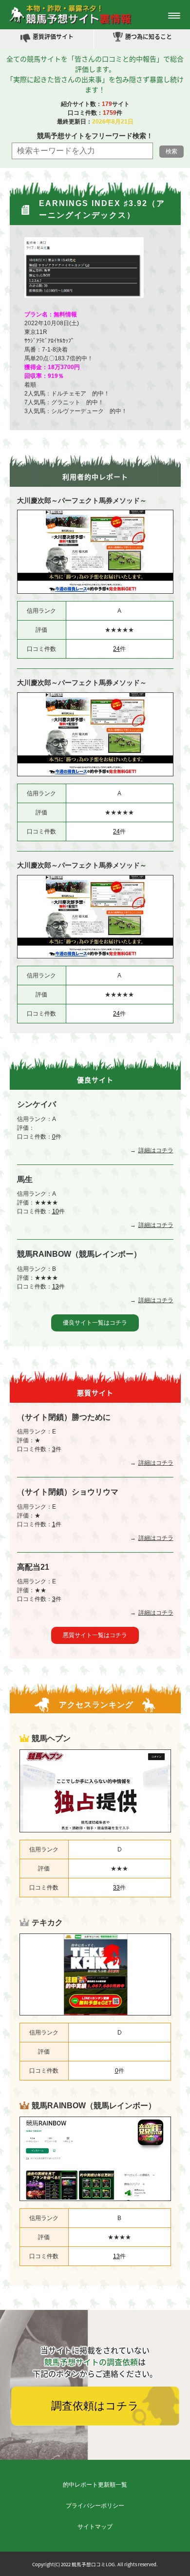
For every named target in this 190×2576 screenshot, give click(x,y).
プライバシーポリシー (95, 2506)
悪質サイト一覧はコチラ (95, 1635)
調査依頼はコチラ (95, 2406)
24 (116, 649)
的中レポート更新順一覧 (95, 2485)
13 (56, 1287)
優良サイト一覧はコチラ (95, 1323)
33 (116, 1888)
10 (56, 1211)
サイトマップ (95, 2527)
